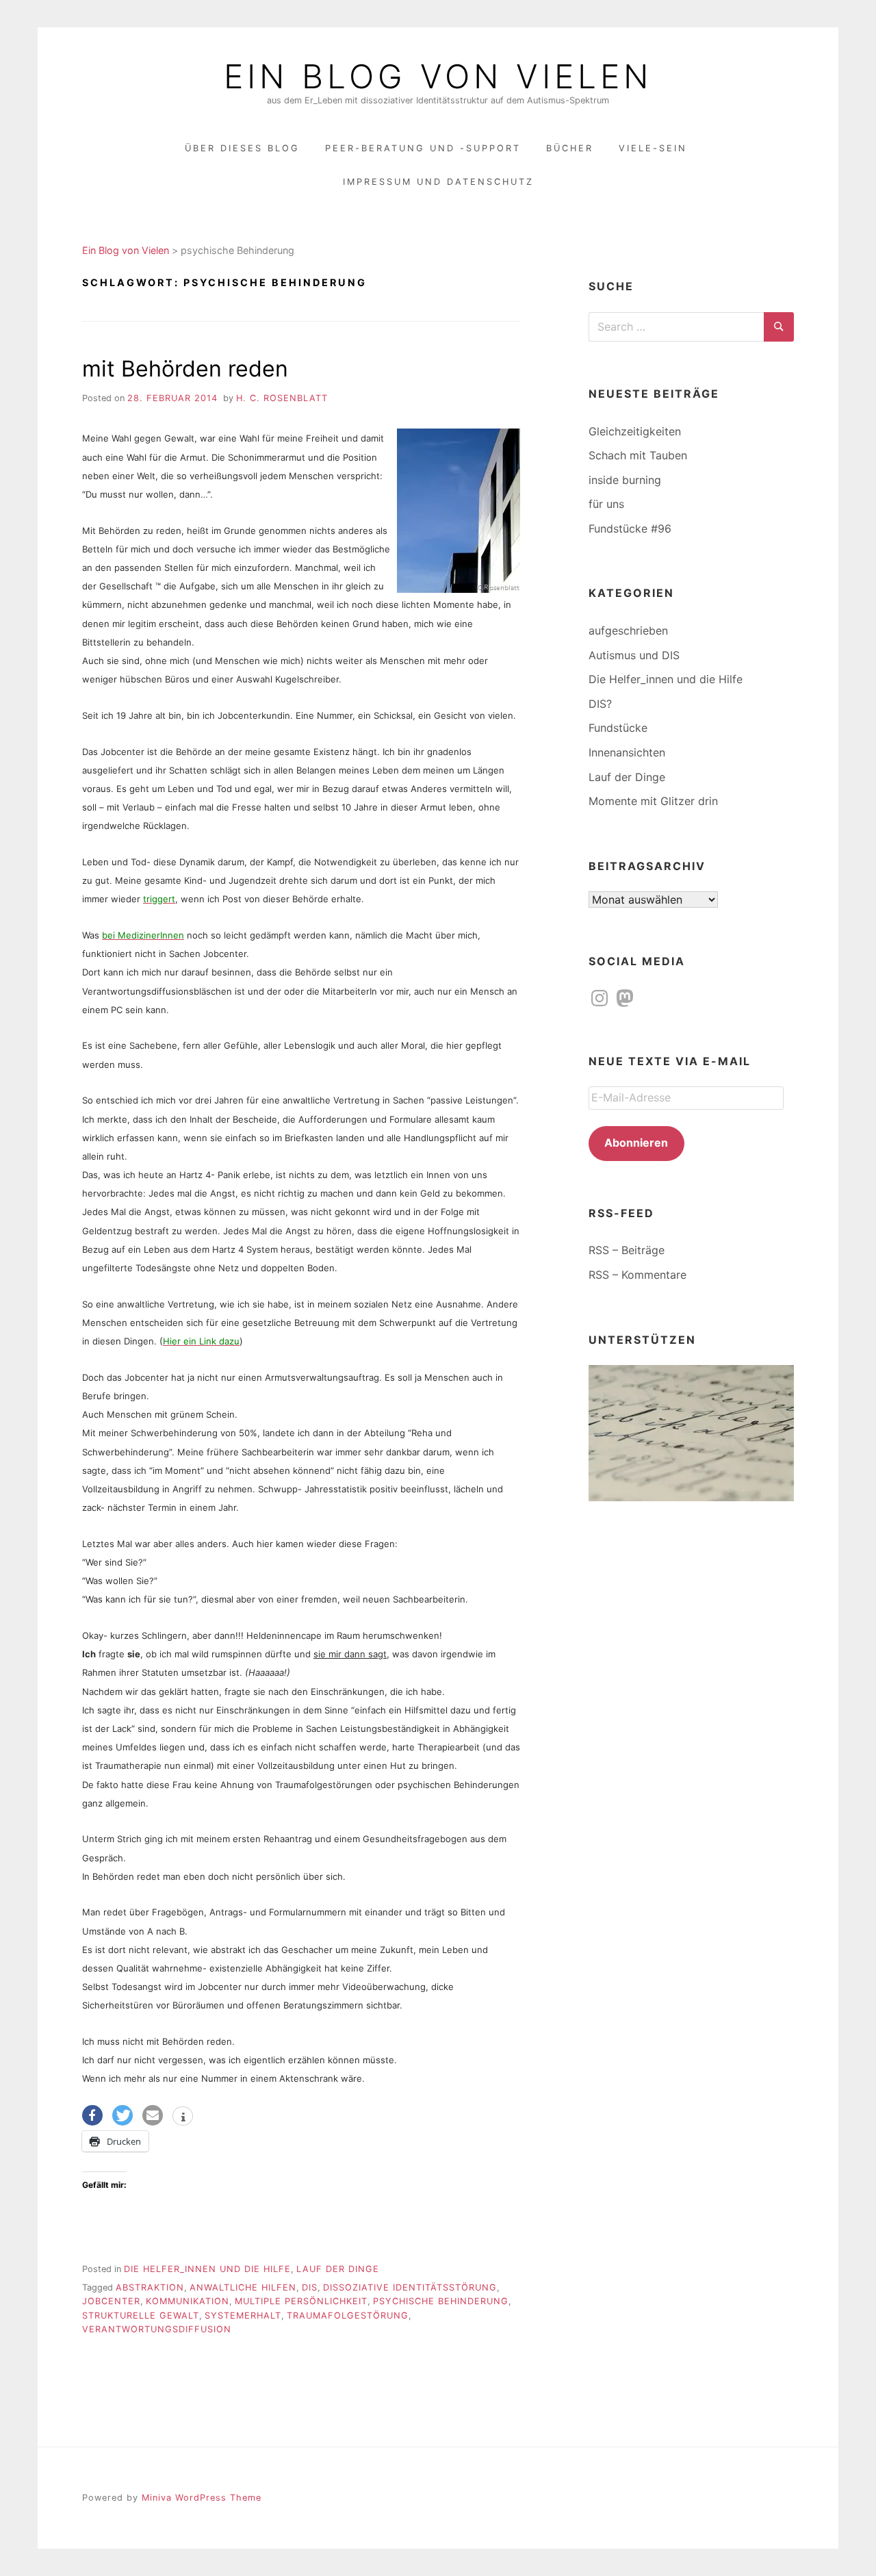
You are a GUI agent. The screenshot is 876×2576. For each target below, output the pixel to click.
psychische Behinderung (441, 2301)
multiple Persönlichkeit (301, 2301)
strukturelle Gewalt (141, 2316)
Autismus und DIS (634, 655)
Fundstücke (618, 728)
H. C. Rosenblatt (282, 398)
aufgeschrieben (628, 630)
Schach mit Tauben (638, 455)
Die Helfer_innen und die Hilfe (207, 2269)
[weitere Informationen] (183, 2117)
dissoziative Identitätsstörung (410, 2287)
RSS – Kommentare (637, 1275)
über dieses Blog (242, 148)
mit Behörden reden (185, 369)
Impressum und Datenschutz (438, 182)
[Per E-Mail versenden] (153, 2115)
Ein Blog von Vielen (438, 77)
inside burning (625, 480)
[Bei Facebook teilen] (92, 2115)
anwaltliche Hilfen (243, 2287)
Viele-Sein (653, 148)
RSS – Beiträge (627, 1250)
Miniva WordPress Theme (202, 2498)
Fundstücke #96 (630, 528)
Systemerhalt (243, 2316)
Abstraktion (150, 2287)
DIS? (600, 704)
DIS (310, 2287)
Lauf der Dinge (338, 2269)
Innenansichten (627, 752)
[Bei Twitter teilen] (123, 2115)
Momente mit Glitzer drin (653, 801)
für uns (606, 504)
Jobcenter (111, 2301)
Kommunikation (188, 2301)
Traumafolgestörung (348, 2316)
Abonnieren (636, 1143)
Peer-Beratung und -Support (423, 148)
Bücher (570, 148)
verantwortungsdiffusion (157, 2329)
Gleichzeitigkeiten (635, 431)
